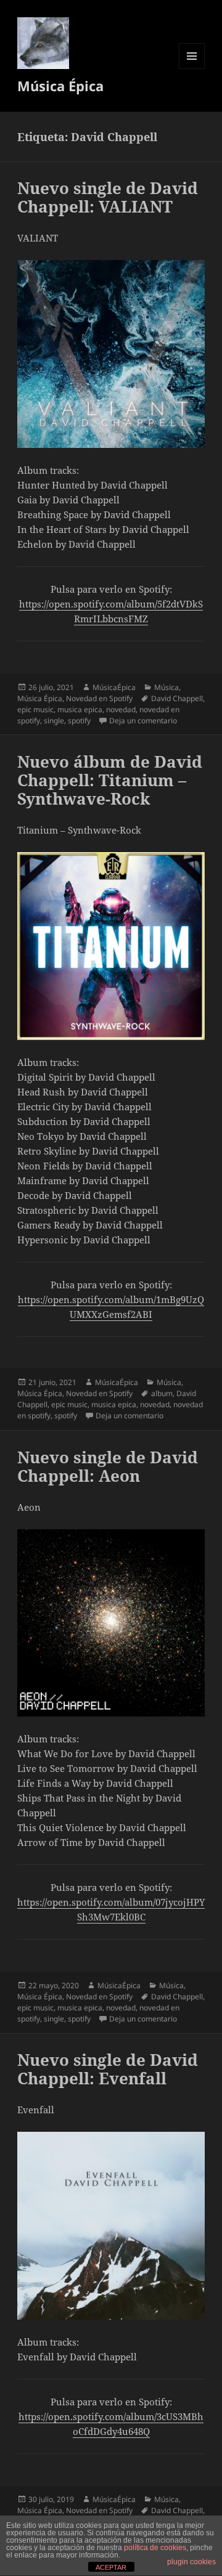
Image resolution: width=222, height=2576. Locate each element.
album (162, 1393)
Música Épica (60, 86)
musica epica (80, 709)
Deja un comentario (143, 721)
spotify (79, 721)
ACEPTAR (111, 2567)
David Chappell (177, 698)
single (54, 721)
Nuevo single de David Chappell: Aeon (108, 1466)
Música (166, 687)
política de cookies (155, 2548)
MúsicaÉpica (114, 687)
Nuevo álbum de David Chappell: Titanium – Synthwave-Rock (110, 780)
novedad (121, 709)
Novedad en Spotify (99, 698)
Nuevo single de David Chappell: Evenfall (108, 2069)
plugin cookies (191, 2562)
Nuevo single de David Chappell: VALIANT (108, 197)
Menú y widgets (192, 69)
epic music (35, 709)
